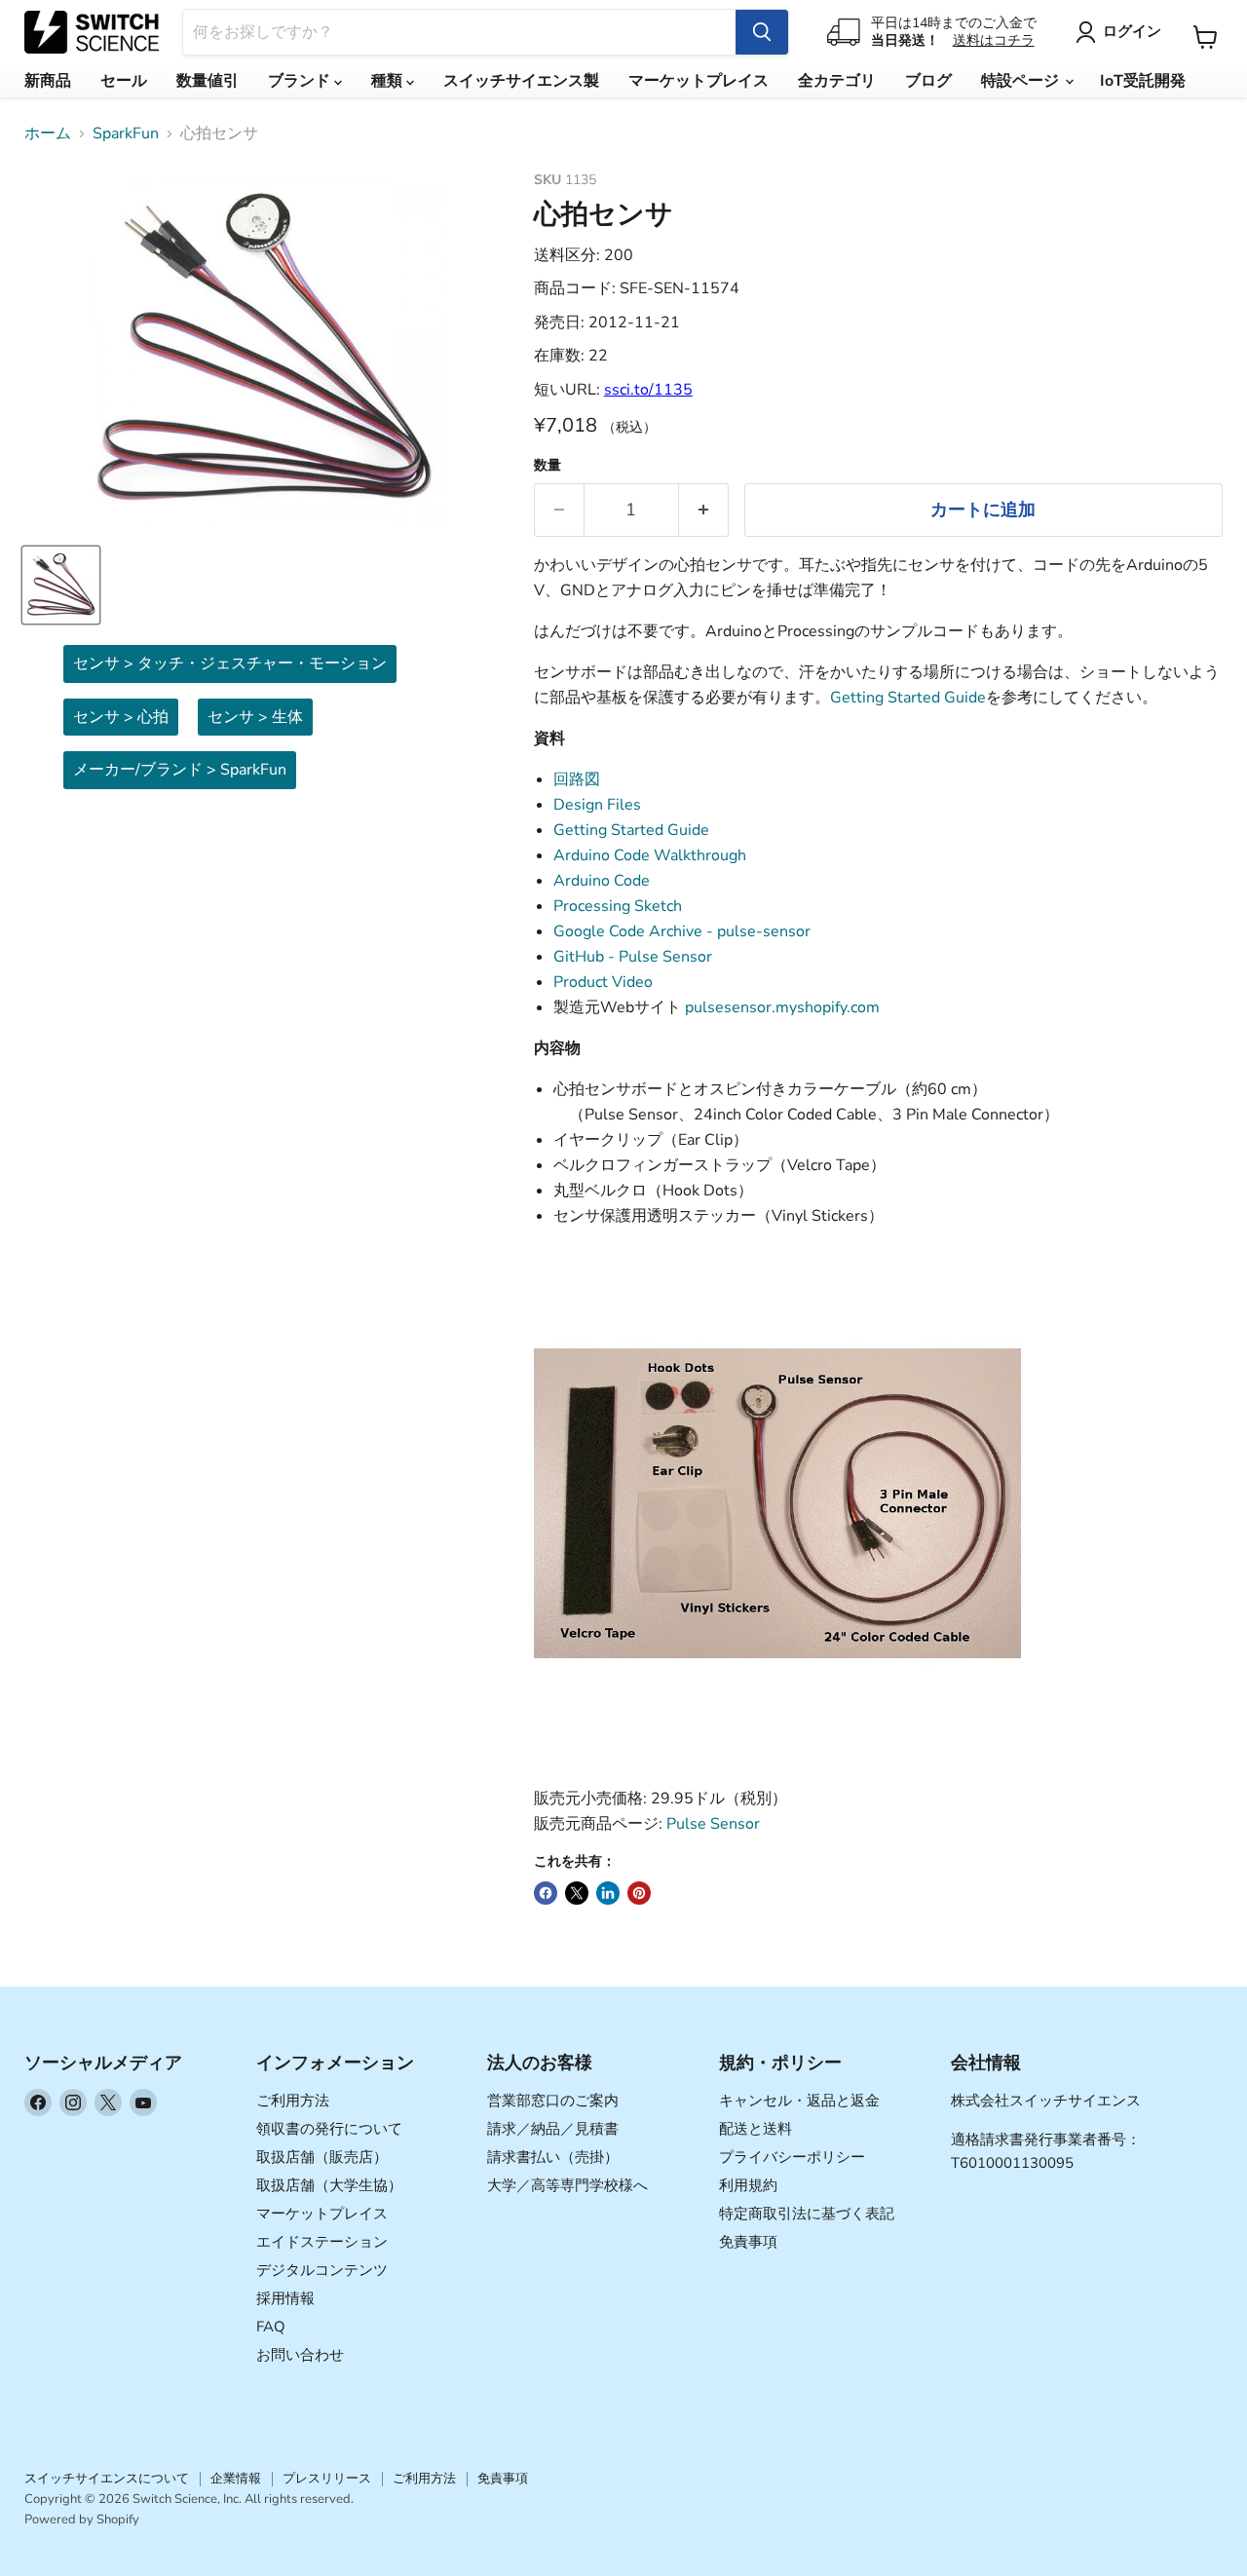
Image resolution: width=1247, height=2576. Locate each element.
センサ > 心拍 (121, 717)
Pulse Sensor (713, 1824)
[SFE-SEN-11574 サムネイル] (61, 585)
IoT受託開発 (1143, 81)
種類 (389, 81)
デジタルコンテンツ (322, 2270)
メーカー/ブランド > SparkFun (180, 770)
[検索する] (762, 32)
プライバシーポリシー (792, 2157)
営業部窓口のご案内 (553, 2101)
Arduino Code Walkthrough (650, 855)
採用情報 (285, 2298)
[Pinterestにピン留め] (639, 1893)
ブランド (301, 81)
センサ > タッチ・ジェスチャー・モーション (230, 663)
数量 (548, 466)
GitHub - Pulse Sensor (633, 957)
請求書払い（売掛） (553, 2157)
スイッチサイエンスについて (107, 2479)
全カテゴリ (837, 81)
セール (124, 81)
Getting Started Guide (908, 698)
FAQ (271, 2327)
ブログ (928, 81)
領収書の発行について (329, 2129)
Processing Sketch (618, 906)
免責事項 (748, 2242)
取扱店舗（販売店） (322, 2157)
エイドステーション (322, 2242)
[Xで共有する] (577, 1893)
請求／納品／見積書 (553, 2129)
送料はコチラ (994, 40)
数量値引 (208, 81)
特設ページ (1022, 81)
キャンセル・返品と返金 (799, 2101)
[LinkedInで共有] (608, 1893)
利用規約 (748, 2185)
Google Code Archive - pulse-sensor (682, 931)
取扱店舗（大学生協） (329, 2185)
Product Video (603, 982)
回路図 (577, 779)
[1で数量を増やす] (704, 510)
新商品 (48, 81)
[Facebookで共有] (546, 1893)
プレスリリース (327, 2479)
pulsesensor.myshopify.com (782, 1007)
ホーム (48, 133)
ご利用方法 (293, 2101)
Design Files (597, 805)
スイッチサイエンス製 (521, 81)
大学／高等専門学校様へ (567, 2185)
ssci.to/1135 (648, 390)
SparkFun (126, 133)
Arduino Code (602, 881)
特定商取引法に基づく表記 (807, 2214)
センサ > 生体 (255, 717)
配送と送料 (756, 2129)
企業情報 (236, 2479)
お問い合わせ (300, 2355)
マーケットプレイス (699, 81)
